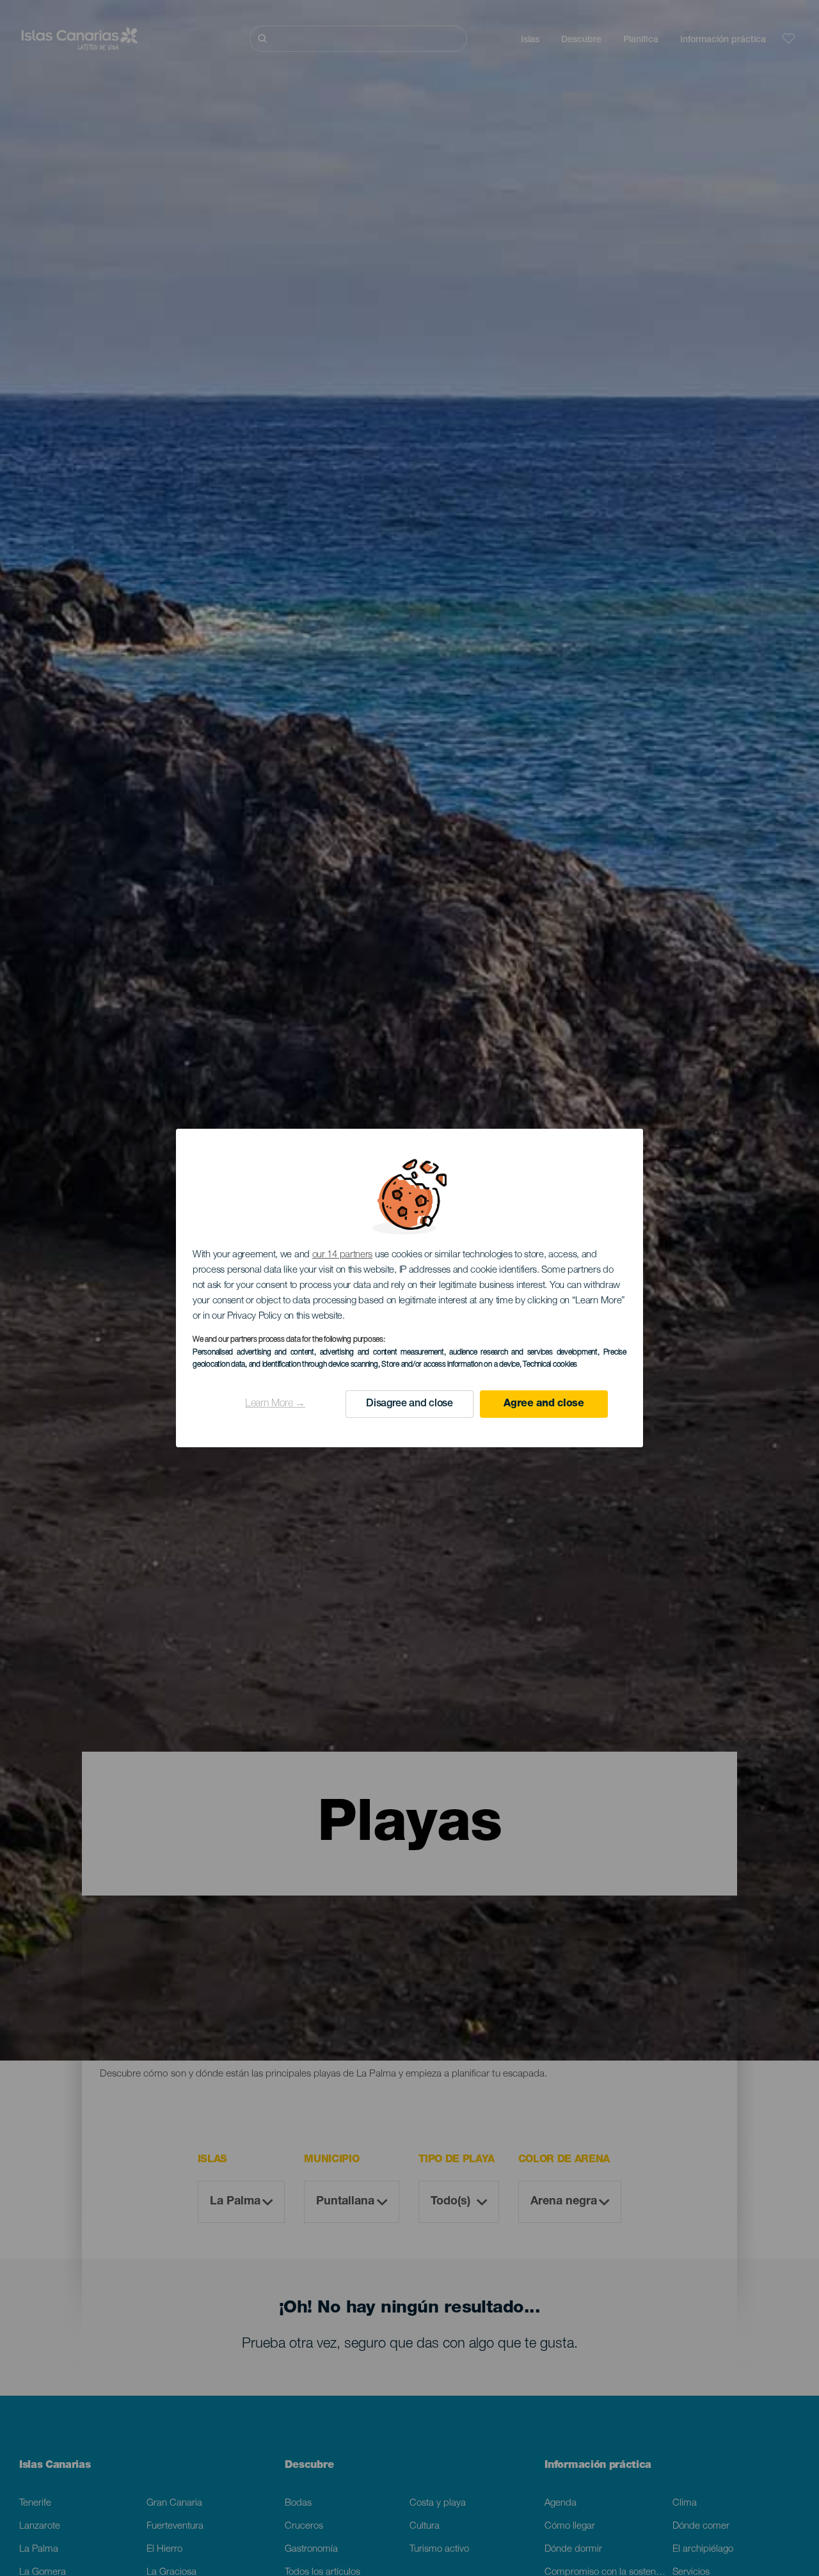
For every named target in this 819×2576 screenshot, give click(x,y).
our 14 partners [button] (343, 1255)
